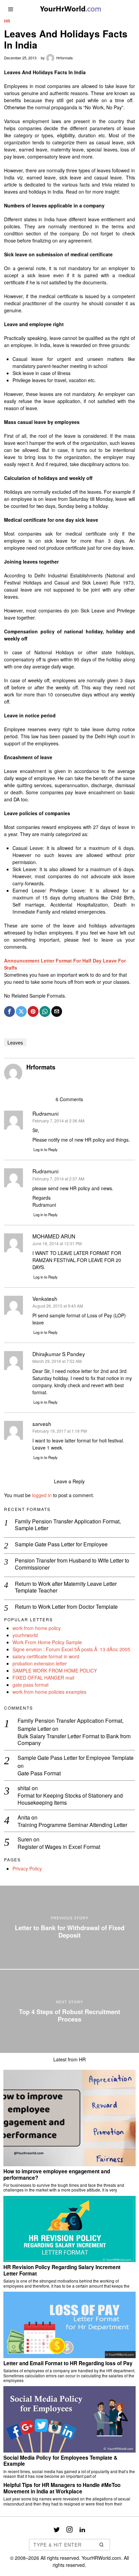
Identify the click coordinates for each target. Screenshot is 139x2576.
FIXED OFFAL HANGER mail (43, 1678)
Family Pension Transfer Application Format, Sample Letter (68, 1525)
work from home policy (37, 1628)
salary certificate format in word (46, 1656)
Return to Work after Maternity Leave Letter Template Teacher (66, 1587)
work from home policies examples (49, 1692)
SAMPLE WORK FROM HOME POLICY (55, 1670)
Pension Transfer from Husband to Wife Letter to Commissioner (72, 1564)
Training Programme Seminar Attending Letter (72, 1825)
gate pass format (31, 1685)
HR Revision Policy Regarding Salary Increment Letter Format (62, 2270)
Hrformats (65, 58)
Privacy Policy (27, 1868)
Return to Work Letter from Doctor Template (66, 1607)
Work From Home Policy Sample (47, 1642)
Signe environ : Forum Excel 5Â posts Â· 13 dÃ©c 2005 (71, 1649)
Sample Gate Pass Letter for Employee (61, 1544)
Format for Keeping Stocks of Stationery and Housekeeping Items (70, 1799)
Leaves (15, 1042)
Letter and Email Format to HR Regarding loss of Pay (68, 2363)
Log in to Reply (46, 1149)
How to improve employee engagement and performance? (57, 2174)
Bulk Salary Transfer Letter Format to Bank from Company (74, 1740)
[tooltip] (9, 1011)
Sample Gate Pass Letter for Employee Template (76, 1758)
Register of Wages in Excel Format (59, 1847)
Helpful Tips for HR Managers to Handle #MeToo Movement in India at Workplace (62, 2488)
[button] (102, 2545)
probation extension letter (40, 1663)
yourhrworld (25, 1635)
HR (7, 21)
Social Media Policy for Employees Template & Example (60, 2461)
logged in (42, 1495)
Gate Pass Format (39, 1773)
